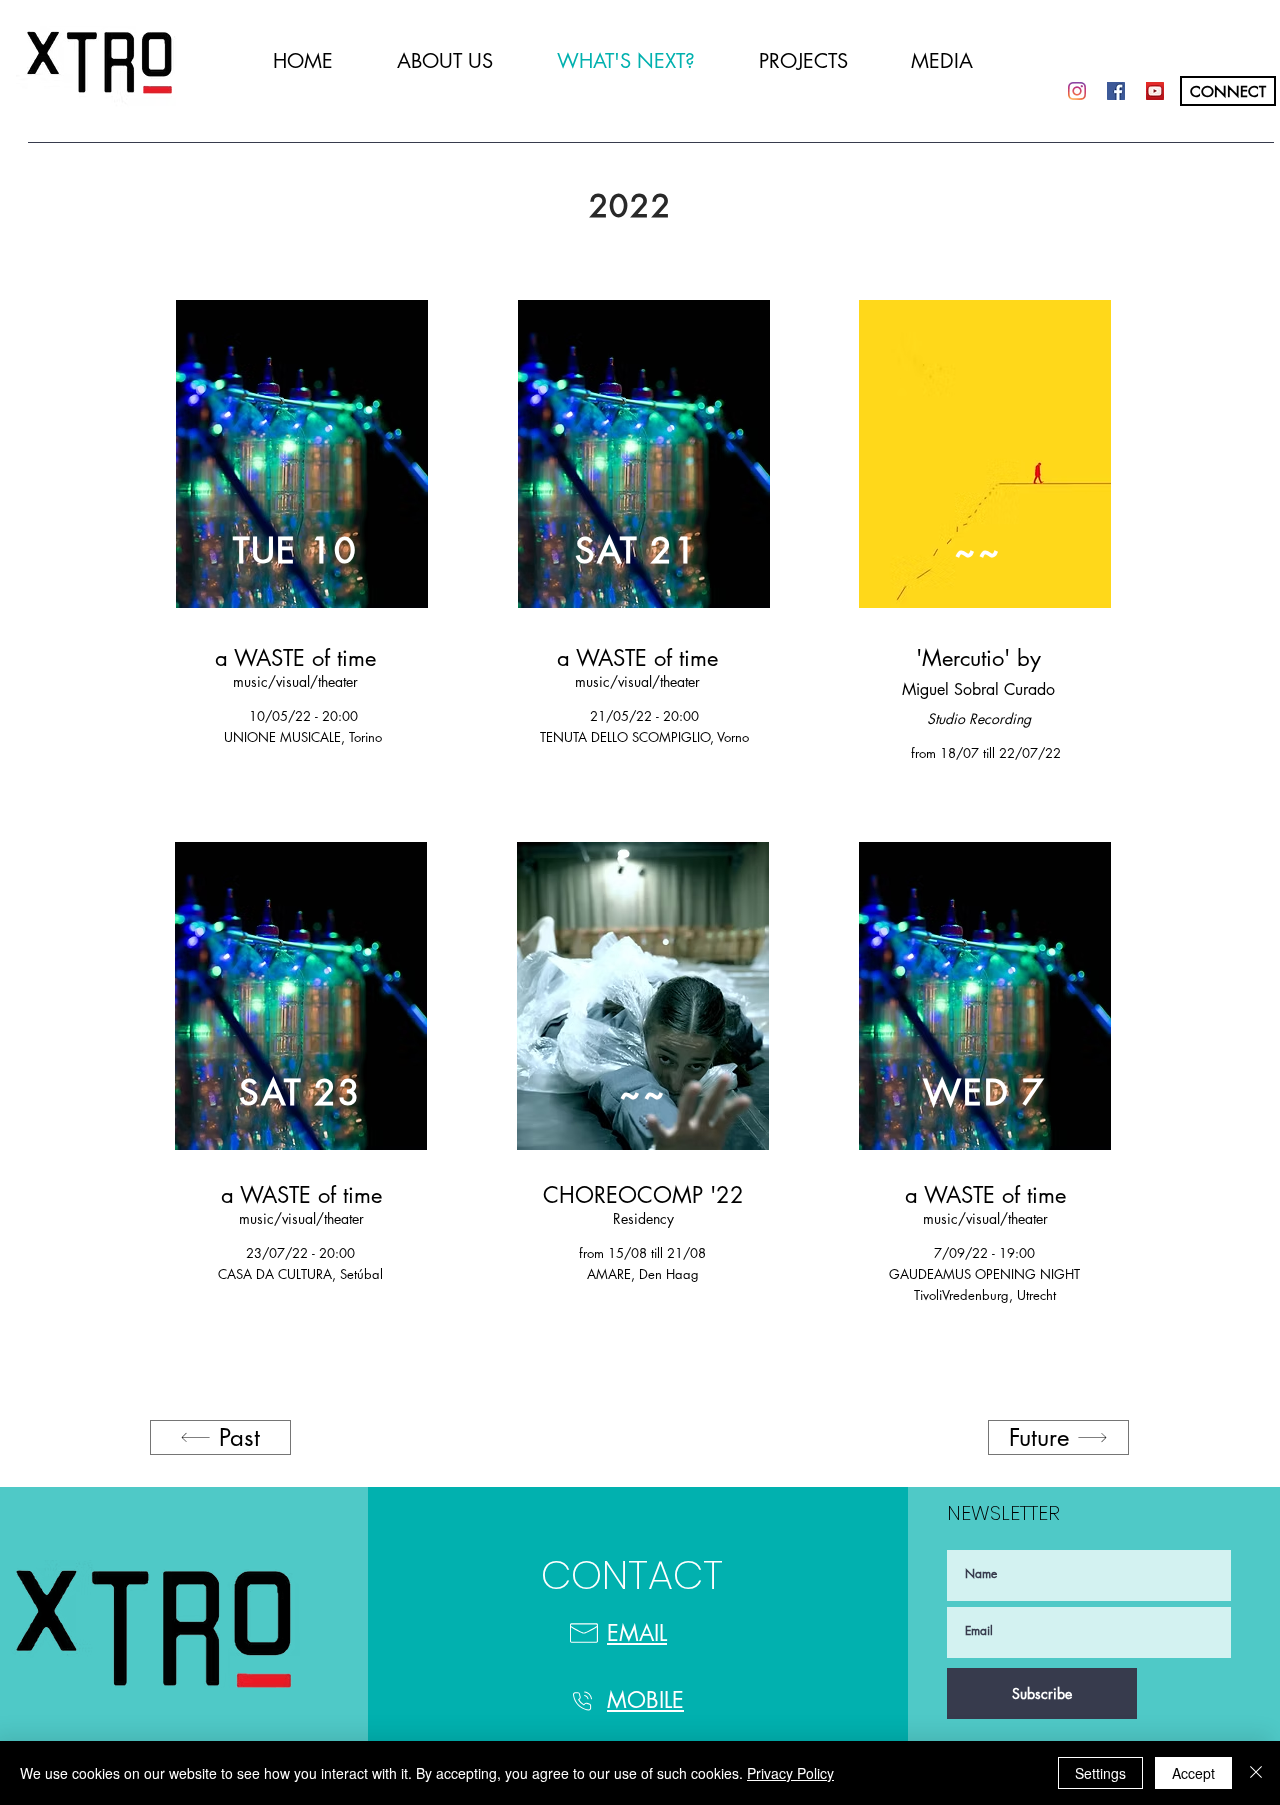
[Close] (1256, 1773)
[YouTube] (1155, 91)
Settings (1100, 1773)
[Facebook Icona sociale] (1116, 91)
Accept (1193, 1773)
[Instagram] (1077, 91)
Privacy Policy (790, 1773)
